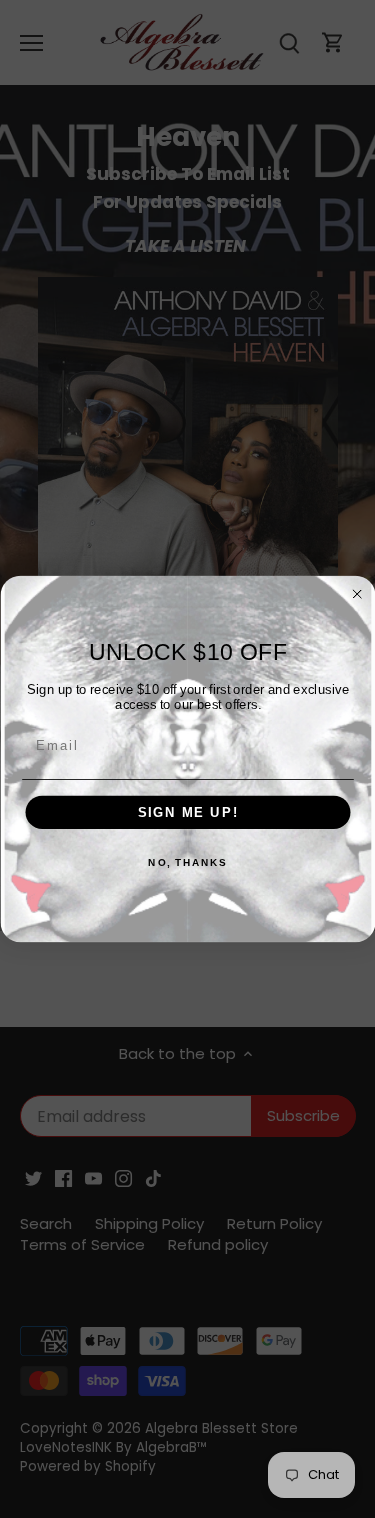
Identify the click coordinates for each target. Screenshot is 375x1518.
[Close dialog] (357, 594)
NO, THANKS (187, 863)
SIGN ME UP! (187, 812)
